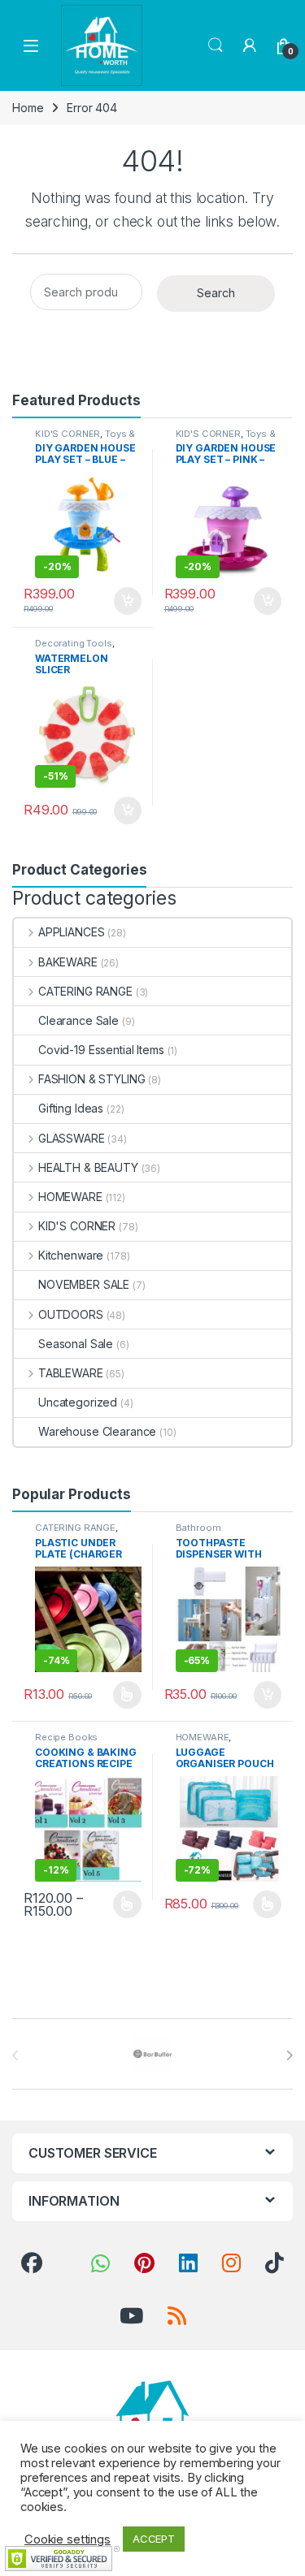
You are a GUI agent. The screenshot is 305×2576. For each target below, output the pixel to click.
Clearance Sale (78, 1020)
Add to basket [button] (123, 601)
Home (28, 108)
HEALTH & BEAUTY (88, 1167)
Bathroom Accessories (204, 1532)
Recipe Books (66, 1737)
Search (216, 45)
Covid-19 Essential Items (101, 1050)
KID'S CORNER (68, 434)
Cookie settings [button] (68, 2539)
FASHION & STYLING (91, 1079)
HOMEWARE (70, 1197)
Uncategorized (78, 1402)
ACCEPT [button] (154, 2539)
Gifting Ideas (71, 1108)
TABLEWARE (71, 1373)
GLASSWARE (72, 1138)
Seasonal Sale (76, 1344)
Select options (121, 1695)
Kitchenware (71, 1255)
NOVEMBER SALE (84, 1284)
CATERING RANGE (85, 991)
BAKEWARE (68, 962)
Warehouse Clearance (97, 1431)
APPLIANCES (71, 932)
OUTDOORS (71, 1314)
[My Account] (250, 45)
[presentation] (289, 2055)
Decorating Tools (74, 643)
